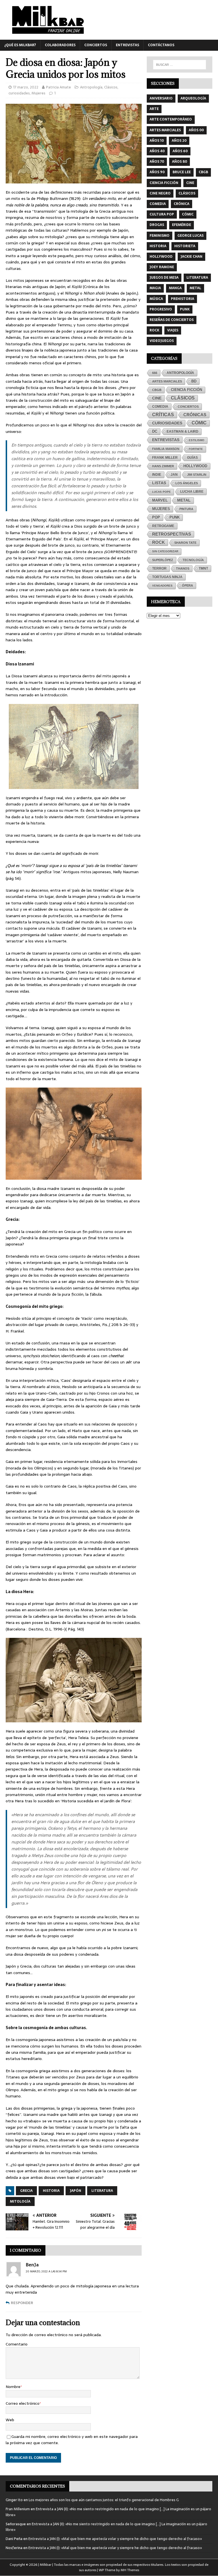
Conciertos (96, 45)
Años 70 (157, 162)
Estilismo (197, 440)
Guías (192, 457)
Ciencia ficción (164, 183)
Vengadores (162, 586)
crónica (182, 204)
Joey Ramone (162, 267)
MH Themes (130, 2570)
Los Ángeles (187, 483)
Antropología (91, 87)
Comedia (158, 204)
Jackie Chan (191, 257)
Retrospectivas (172, 534)
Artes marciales (165, 130)
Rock (154, 330)
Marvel (160, 500)
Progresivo (161, 309)
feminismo (160, 236)
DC (155, 432)
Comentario (17, 2344)
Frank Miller (165, 458)
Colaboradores (60, 45)
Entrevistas (127, 45)
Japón (76, 2191)
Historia (51, 2191)
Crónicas (195, 415)
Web (10, 2420)
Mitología (20, 2201)
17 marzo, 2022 (26, 87)
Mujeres (38, 93)
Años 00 (196, 130)
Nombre (13, 2387)
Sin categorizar (165, 551)
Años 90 (157, 172)
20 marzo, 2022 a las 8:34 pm (46, 2271)
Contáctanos (161, 45)
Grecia (26, 2191)
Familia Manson (166, 449)
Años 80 (180, 162)
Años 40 (157, 151)
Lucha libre (192, 492)
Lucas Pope (162, 492)
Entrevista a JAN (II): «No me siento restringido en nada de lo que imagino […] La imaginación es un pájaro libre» (108, 2512)
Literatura (102, 2191)
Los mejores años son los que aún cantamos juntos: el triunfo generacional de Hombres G (104, 2500)
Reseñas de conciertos (172, 320)
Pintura (186, 509)
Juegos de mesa (164, 278)
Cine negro (160, 193)
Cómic (188, 214)
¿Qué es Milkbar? (20, 45)
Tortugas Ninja (167, 577)
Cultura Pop (162, 214)
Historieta (185, 246)
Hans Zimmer (163, 466)
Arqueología (193, 98)
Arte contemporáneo (171, 119)
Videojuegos (162, 341)
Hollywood (161, 257)
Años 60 (180, 151)
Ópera (187, 585)
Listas (159, 483)
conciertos (188, 407)
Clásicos (111, 87)
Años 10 (157, 141)
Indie (157, 475)
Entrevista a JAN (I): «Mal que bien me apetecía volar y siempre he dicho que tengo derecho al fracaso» (115, 2539)
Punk (185, 309)
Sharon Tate (185, 543)
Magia (155, 288)
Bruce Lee (182, 172)
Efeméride (182, 225)
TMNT (203, 568)
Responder (22, 2303)
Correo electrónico (23, 2403)
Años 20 (179, 141)
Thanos (183, 568)
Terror (159, 568)
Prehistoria (183, 299)
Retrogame (163, 526)
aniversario (161, 98)
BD (194, 381)
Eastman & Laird (183, 432)
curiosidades (19, 93)
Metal (195, 288)
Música (156, 299)
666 (155, 373)
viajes (173, 330)
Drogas (157, 225)
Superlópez (163, 560)
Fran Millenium (18, 2509)
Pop (156, 517)
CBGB (203, 172)
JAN (174, 474)
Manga (175, 288)
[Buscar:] (180, 65)
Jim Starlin (197, 475)
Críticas (163, 415)
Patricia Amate (58, 87)
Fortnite (196, 449)
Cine (190, 183)
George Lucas (190, 236)
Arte (154, 109)
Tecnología (193, 560)
